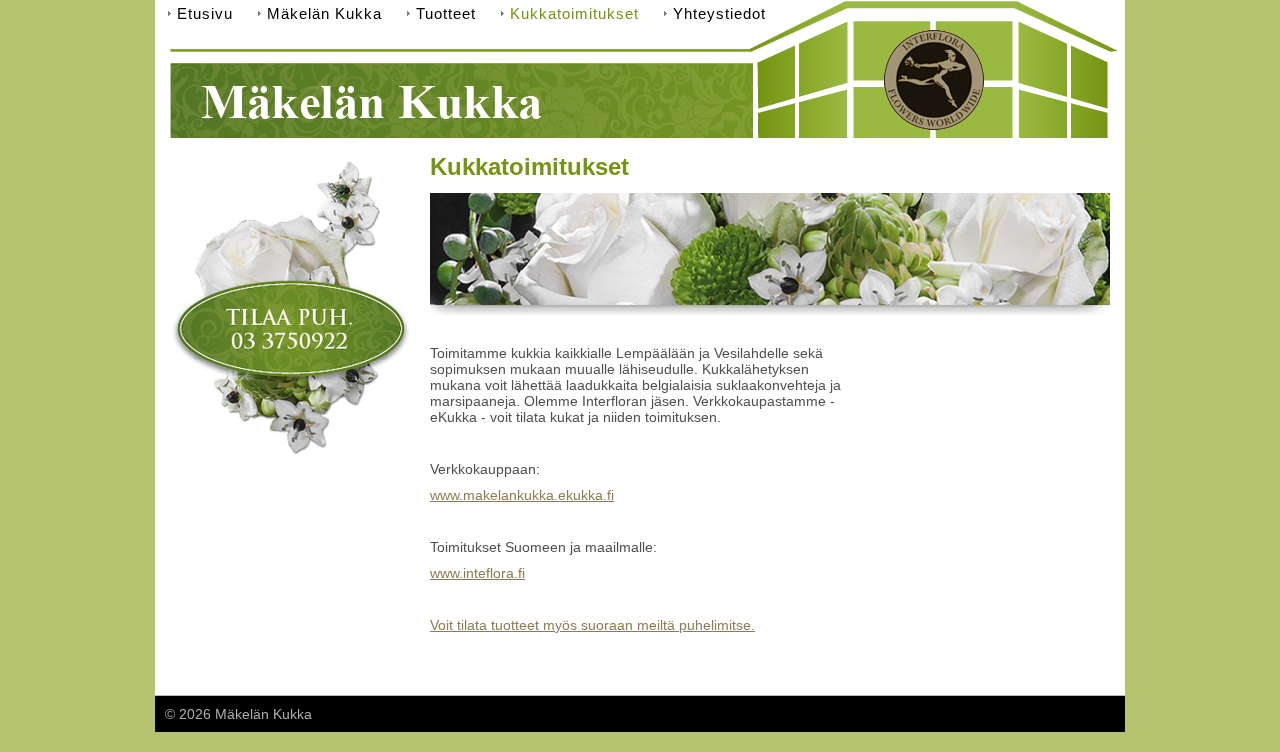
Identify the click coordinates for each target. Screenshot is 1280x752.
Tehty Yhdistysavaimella (1039, 714)
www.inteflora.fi (477, 573)
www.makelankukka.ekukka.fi (522, 495)
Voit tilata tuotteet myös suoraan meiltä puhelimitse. (592, 625)
